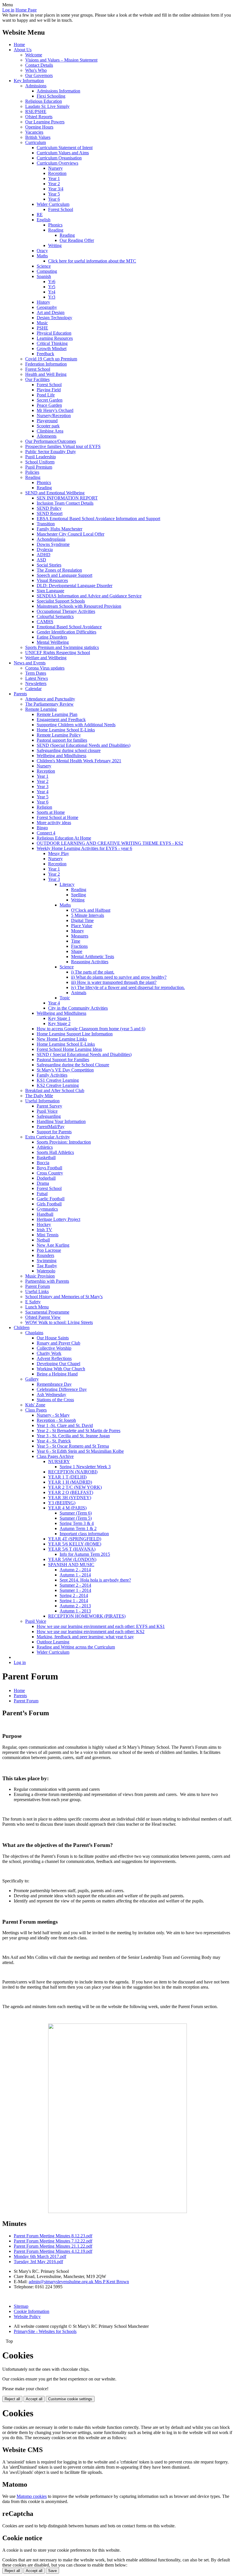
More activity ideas (54, 823)
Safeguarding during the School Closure (73, 1065)
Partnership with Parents (47, 1281)
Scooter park (48, 426)
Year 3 (43, 786)
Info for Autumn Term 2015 (85, 1554)
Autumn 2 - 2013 (75, 1606)
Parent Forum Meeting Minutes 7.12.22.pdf (53, 2241)
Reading (56, 230)
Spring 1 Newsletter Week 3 (85, 1467)
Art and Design (51, 312)
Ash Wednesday (51, 1394)
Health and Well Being (46, 374)
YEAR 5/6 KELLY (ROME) (75, 1544)
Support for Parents (54, 1132)
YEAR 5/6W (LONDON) (72, 1559)
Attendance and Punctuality (50, 699)
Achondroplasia (51, 539)
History (43, 302)
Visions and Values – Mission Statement (61, 60)
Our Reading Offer (77, 240)
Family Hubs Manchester (59, 529)
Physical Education (54, 333)
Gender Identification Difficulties (66, 632)
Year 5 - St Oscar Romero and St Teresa (73, 1446)
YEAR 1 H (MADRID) (70, 1482)
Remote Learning (41, 709)
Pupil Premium (39, 467)
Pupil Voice (47, 1111)
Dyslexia (45, 549)
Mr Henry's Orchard (55, 410)
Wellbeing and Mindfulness (61, 756)
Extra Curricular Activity (48, 1137)
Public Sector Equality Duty (51, 452)
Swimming (47, 1261)
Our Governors (39, 75)
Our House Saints (53, 1338)
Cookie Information (32, 2311)
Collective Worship (54, 1348)
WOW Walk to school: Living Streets (59, 1322)
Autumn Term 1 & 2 (78, 1528)
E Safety (33, 1302)
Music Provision (40, 1276)
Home (19, 45)
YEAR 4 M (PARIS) (67, 1508)
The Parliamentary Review (49, 704)
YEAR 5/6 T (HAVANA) (72, 1549)
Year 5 (54, 194)
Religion (44, 807)
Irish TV (44, 1230)
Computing (47, 271)
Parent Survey (49, 1106)
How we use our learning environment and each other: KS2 (91, 1632)
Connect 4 (46, 833)
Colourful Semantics (55, 616)
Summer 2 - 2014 (75, 1585)
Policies (32, 472)
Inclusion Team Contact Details (65, 503)
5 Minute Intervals (88, 915)
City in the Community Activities (78, 1008)
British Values (38, 137)
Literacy (67, 884)
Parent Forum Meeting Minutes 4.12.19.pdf (53, 2251)
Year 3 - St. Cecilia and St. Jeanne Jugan (73, 1436)
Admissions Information (58, 91)
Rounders (45, 1255)
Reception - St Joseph (56, 1420)
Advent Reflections (54, 1358)
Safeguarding (49, 1116)
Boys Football (49, 1168)
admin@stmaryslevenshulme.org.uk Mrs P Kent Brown (79, 2282)
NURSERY (59, 1461)
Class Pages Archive (55, 1456)
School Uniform (40, 462)
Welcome (34, 55)
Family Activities (52, 1075)
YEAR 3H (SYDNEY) (70, 1498)
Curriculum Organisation (59, 158)
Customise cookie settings (70, 2399)
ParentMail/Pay (51, 1127)
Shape (77, 951)
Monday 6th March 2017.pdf (40, 2256)
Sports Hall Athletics (55, 1152)
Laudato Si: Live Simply (47, 106)
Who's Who (36, 70)
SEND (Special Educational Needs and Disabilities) (84, 745)
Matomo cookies (32, 2496)
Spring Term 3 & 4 (77, 1523)
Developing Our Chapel (58, 1364)
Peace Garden (49, 405)
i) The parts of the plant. (93, 972)
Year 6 (54, 199)
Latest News (37, 678)
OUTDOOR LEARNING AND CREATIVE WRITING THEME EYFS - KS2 (110, 843)
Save (52, 2571)
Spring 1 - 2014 (74, 1601)
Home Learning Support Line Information (75, 1034)
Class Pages (36, 1410)
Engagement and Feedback (61, 719)
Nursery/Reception (54, 415)
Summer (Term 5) (76, 1518)
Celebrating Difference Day (62, 1389)
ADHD (44, 555)
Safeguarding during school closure (69, 750)
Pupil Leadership (41, 457)
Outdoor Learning (53, 1642)
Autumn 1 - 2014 (75, 1575)
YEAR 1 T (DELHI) (67, 1477)
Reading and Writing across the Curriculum (76, 1647)
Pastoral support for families (62, 740)
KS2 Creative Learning (58, 1085)
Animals (79, 993)
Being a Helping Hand (57, 1374)
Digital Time (82, 920)
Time (76, 941)
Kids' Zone (35, 1405)
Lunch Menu (37, 1307)
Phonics (55, 225)
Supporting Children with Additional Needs (76, 725)
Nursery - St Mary (53, 1415)
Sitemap (21, 2306)
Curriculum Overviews (57, 163)
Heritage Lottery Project (58, 1219)
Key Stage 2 (59, 1024)
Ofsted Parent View (43, 1317)
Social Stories (49, 565)
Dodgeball (46, 1178)
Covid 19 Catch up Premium (51, 359)
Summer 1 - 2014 (75, 1590)
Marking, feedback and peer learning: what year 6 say (85, 1637)
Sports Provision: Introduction (64, 1142)
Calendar (33, 689)
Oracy (42, 251)
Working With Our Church (61, 1369)
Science (44, 266)
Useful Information (42, 1101)
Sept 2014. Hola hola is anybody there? (95, 1580)
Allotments (47, 436)
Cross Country (50, 1173)
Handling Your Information (61, 1121)
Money (78, 931)
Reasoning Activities (90, 962)
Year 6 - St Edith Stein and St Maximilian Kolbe (80, 1451)
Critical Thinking (52, 343)
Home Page (26, 10)
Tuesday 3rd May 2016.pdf (38, 2262)
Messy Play (59, 853)
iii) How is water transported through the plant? (114, 982)
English (44, 220)
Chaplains (34, 1333)
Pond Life (46, 395)
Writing (55, 245)
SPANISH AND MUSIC (71, 1565)
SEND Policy (49, 508)
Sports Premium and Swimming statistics (62, 647)
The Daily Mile (39, 1096)
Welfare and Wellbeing (46, 658)
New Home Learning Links (62, 1039)
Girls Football (49, 1204)
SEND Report (50, 513)
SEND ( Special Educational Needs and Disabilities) (84, 1054)
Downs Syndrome (53, 544)
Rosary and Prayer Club (58, 1343)
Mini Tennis (48, 1235)
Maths (42, 256)
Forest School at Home (57, 817)
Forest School (61, 209)
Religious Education (44, 101)
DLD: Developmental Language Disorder (75, 586)
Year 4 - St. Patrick (54, 1441)
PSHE (42, 328)
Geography (47, 307)
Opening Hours (39, 127)
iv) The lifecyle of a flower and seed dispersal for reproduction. (128, 987)
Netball (43, 1240)
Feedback (45, 354)
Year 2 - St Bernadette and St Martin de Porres (79, 1431)
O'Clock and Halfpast (91, 910)
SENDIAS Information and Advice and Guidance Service (89, 596)
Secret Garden (50, 400)
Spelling (79, 895)
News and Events (30, 663)
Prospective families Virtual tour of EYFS (63, 446)
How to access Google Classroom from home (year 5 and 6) (91, 1029)
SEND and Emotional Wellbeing (55, 493)
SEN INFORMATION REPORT (67, 498)
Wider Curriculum (53, 204)
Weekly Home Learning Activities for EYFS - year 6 (84, 848)
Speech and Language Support (64, 575)
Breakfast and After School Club (55, 1090)
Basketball (46, 1157)
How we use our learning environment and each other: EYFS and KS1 (101, 1626)
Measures (80, 936)
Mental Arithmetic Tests (93, 957)
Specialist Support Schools (61, 601)
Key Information (29, 81)
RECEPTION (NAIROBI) (73, 1472)
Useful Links (37, 1291)
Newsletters (36, 683)
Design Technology (54, 318)
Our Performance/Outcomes (51, 441)
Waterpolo (46, 1271)
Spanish (44, 276)
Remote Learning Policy (59, 735)
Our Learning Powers (45, 122)
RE (40, 215)
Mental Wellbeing (53, 642)
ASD (41, 560)
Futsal (42, 1194)
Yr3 (52, 297)
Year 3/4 (56, 189)
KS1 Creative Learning (58, 1080)
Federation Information (46, 364)
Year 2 (54, 184)
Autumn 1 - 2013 (75, 1611)
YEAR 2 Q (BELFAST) (71, 1492)
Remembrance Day (54, 1384)
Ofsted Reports (39, 117)
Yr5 (52, 287)
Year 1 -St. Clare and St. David (65, 1425)
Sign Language (50, 591)
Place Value (82, 926)
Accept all (34, 2399)
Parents (20, 694)
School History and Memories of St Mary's (64, 1297)
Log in (8, 10)
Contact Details (39, 65)
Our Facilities (37, 379)
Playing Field (49, 390)
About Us (23, 50)
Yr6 (52, 282)
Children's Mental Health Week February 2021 (79, 761)
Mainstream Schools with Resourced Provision (79, 606)
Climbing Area (50, 431)
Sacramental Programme (47, 1312)
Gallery (32, 1379)
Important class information (84, 1534)
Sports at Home (51, 812)
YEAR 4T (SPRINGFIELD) (75, 1539)
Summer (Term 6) (76, 1513)
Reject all (12, 2399)
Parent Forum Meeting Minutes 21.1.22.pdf (53, 2246)
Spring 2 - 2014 (74, 1595)
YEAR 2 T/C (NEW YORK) (75, 1487)
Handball (45, 1214)
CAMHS (45, 622)
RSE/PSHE (36, 111)
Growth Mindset (52, 349)
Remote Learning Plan (57, 714)
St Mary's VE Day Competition (65, 1070)
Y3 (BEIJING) (62, 1503)
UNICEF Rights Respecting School (58, 653)
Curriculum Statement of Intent (65, 148)
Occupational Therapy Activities (66, 611)
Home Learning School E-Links (66, 730)
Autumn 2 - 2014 (75, 1570)
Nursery (55, 168)
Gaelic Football (51, 1199)
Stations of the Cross (55, 1400)
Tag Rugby (47, 1266)
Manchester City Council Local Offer (70, 534)
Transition (46, 524)
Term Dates (36, 673)
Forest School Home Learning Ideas (69, 1049)
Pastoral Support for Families (63, 1060)
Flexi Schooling (51, 96)
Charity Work (49, 1353)
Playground (47, 421)
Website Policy (27, 2317)
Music (42, 323)
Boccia (43, 1163)
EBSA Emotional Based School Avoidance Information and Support (98, 519)
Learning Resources (55, 338)
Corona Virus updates (45, 668)
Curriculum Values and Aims (63, 153)
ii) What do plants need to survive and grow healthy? (119, 977)
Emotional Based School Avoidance (69, 627)
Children (22, 1328)
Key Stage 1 (59, 1018)
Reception (57, 173)
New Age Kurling (53, 1245)
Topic (65, 998)
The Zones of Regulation (59, 570)
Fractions (79, 946)
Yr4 (52, 292)
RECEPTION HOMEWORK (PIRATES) (87, 1616)
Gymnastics (47, 1209)
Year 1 (54, 178)
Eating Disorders (52, 637)
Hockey (44, 1224)
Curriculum (36, 142)
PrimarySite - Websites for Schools (45, 2331)
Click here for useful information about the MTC (92, 261)
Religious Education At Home (64, 838)
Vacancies (34, 132)
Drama (43, 1183)
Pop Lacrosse (49, 1250)
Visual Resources (52, 580)
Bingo (42, 828)
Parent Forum (38, 1286)
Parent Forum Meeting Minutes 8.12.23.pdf (53, 2236)
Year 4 (43, 792)
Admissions (36, 86)
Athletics (45, 1147)
